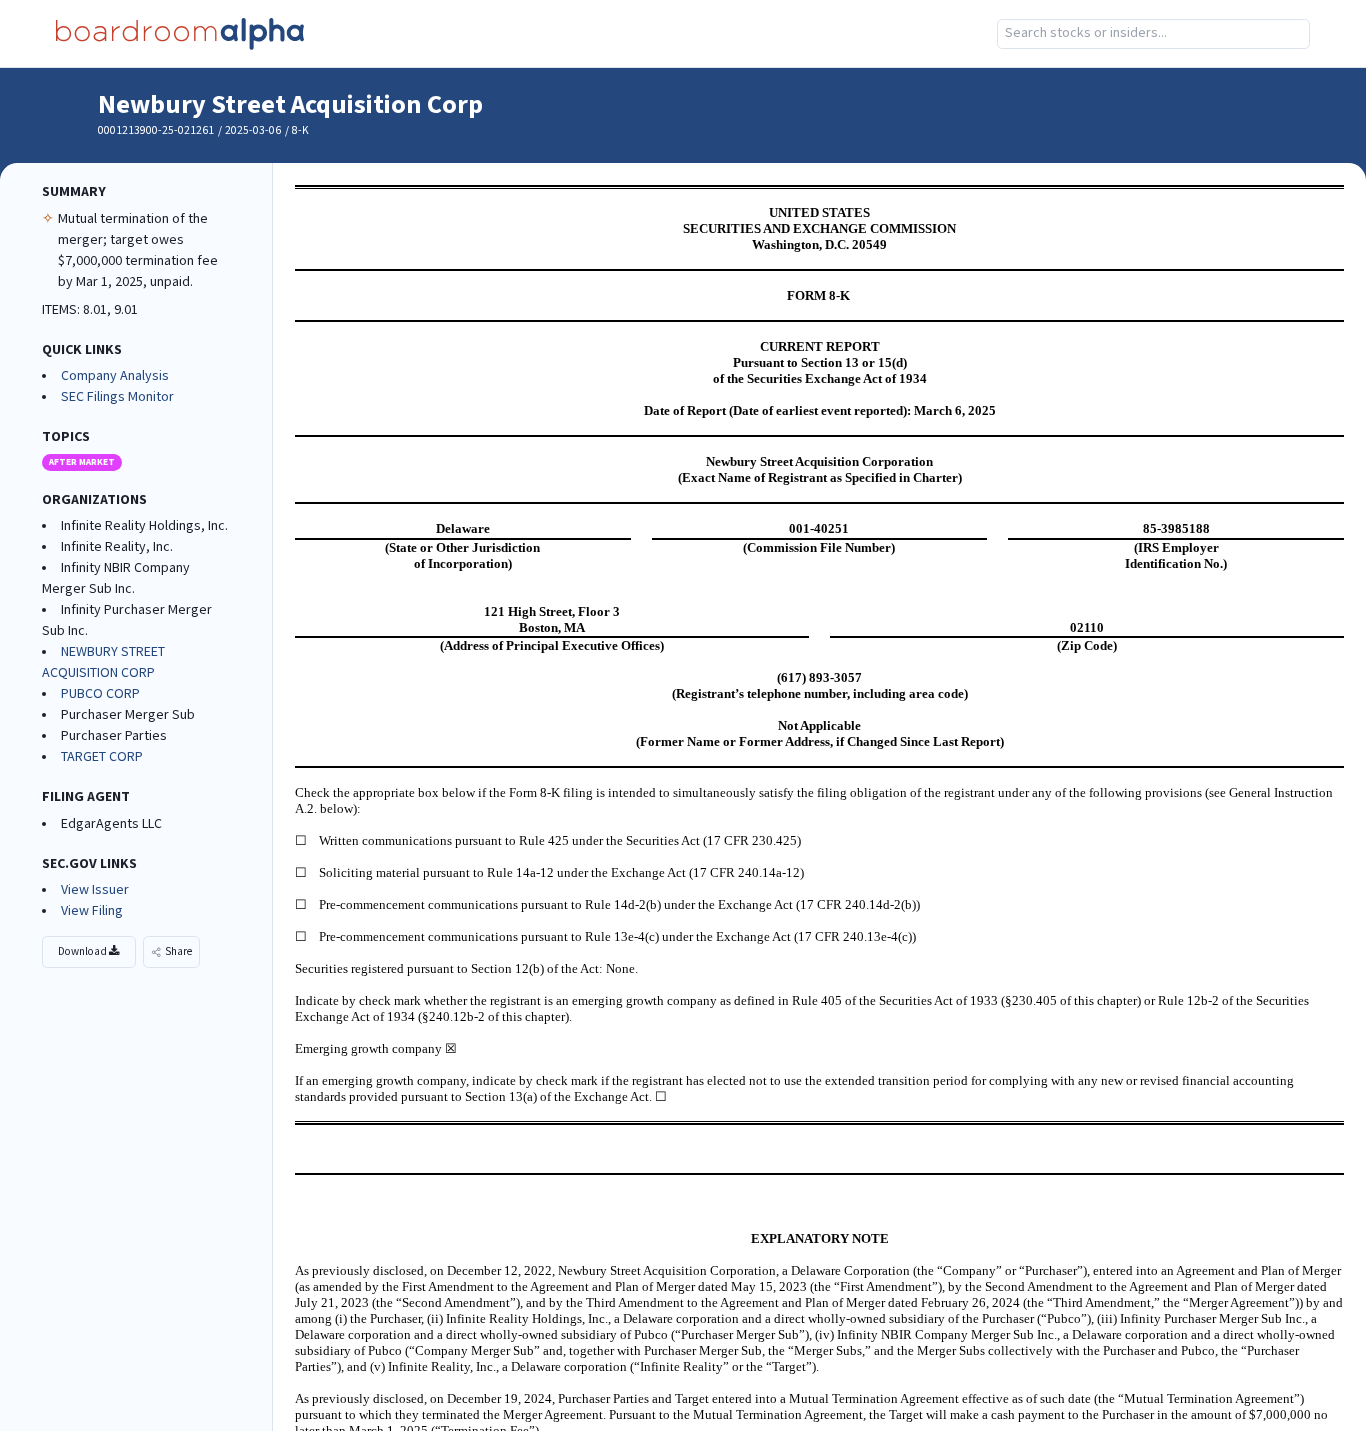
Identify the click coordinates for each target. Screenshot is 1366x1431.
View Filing (92, 911)
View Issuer (95, 890)
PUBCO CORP (100, 694)
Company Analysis (115, 376)
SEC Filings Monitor (117, 397)
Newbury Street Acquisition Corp (290, 105)
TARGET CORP (102, 757)
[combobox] (1154, 34)
